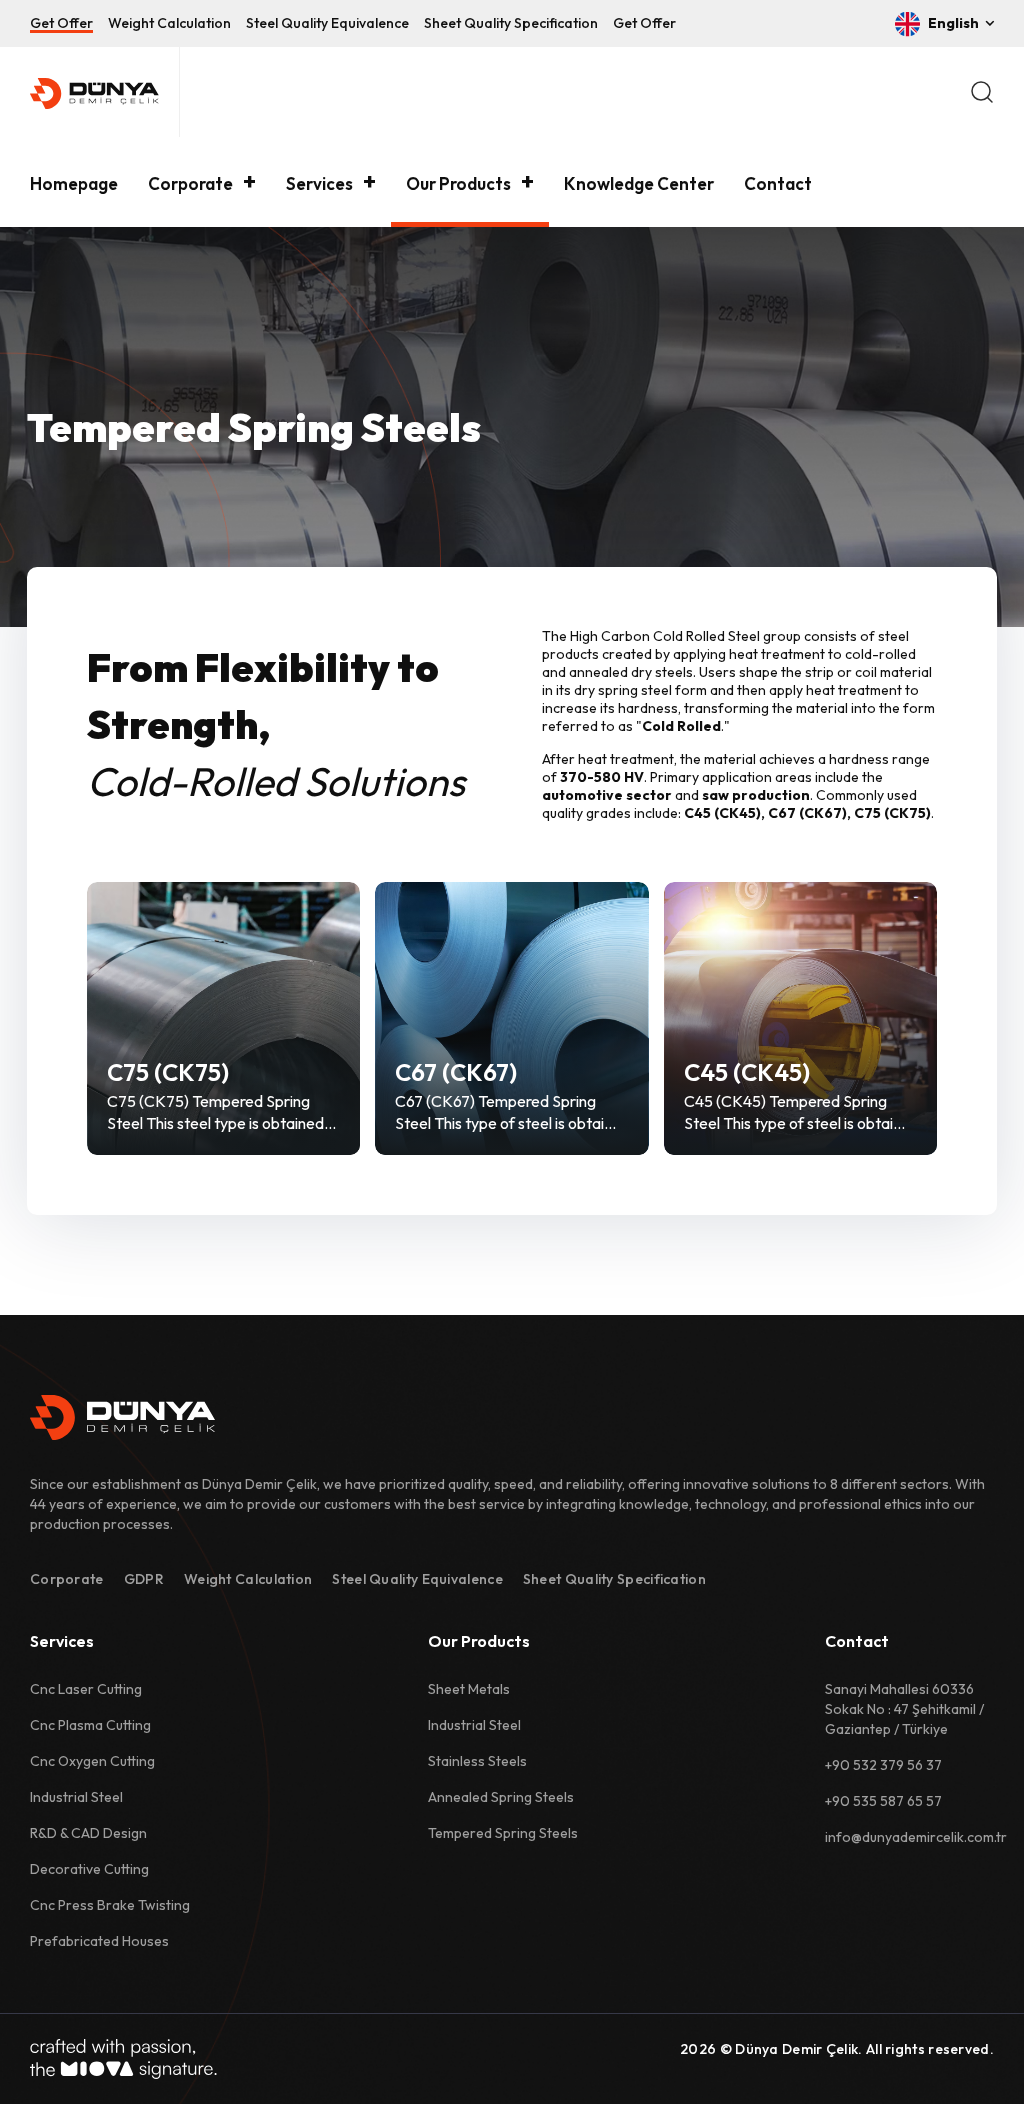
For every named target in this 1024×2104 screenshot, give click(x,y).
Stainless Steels (477, 1761)
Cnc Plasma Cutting (90, 1725)
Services (319, 183)
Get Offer (61, 23)
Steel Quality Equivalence (327, 23)
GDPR (144, 1579)
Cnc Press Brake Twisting (110, 1905)
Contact (778, 183)
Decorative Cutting (89, 1869)
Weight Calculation (169, 23)
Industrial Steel (76, 1797)
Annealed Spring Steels (501, 1797)
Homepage (74, 183)
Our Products (458, 183)
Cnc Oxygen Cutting (92, 1761)
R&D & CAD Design (88, 1833)
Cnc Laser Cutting (86, 1689)
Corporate (190, 183)
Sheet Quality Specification (511, 23)
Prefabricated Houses (99, 1941)
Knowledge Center (639, 183)
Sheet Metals (469, 1689)
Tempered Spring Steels (503, 1833)
